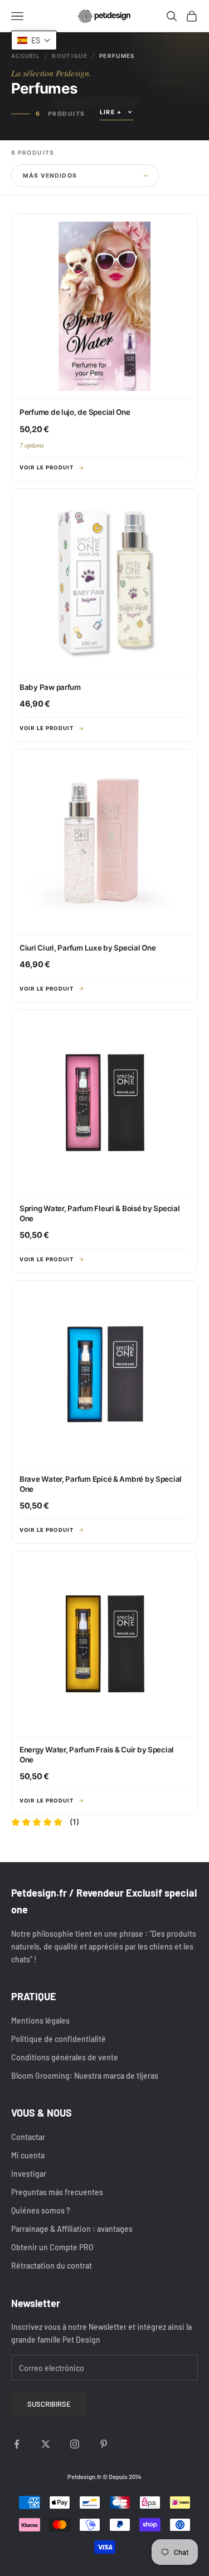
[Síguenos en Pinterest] (104, 2444)
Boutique (69, 56)
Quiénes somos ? (41, 2210)
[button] (34, 40)
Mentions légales (40, 2021)
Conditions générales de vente (65, 2057)
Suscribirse (49, 2404)
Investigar (29, 2174)
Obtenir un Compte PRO (52, 2247)
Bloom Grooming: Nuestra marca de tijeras (85, 2076)
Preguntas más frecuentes (57, 2192)
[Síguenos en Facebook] (17, 2444)
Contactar (28, 2137)
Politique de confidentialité (59, 2039)
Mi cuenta (28, 2155)
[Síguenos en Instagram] (75, 2444)
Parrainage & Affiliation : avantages (72, 2229)
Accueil (26, 56)
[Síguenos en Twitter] (46, 2444)
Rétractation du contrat (52, 2266)
